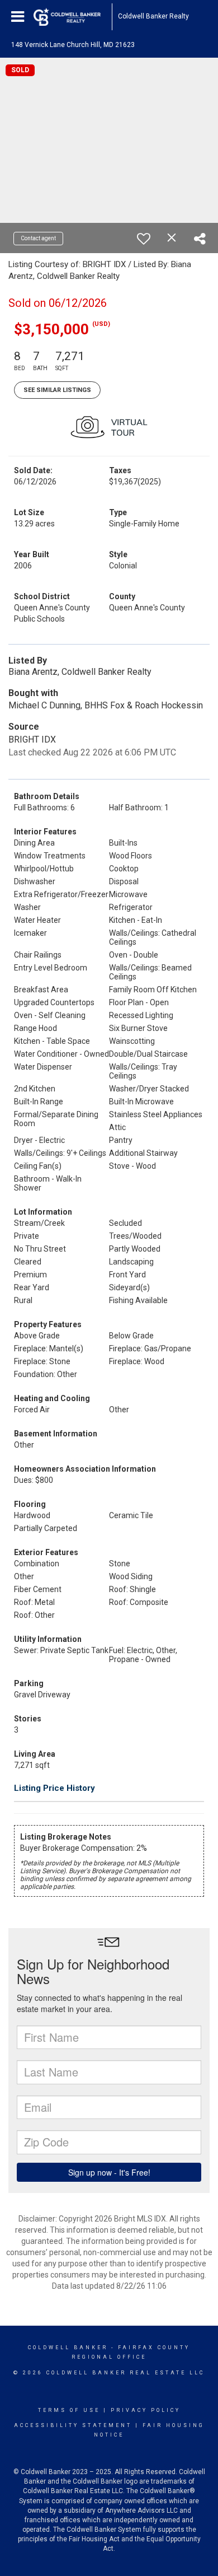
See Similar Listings (57, 390)
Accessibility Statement (73, 2425)
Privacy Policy (146, 2410)
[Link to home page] (73, 17)
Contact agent (38, 238)
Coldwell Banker (68, 2348)
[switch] (144, 239)
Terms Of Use (69, 2410)
